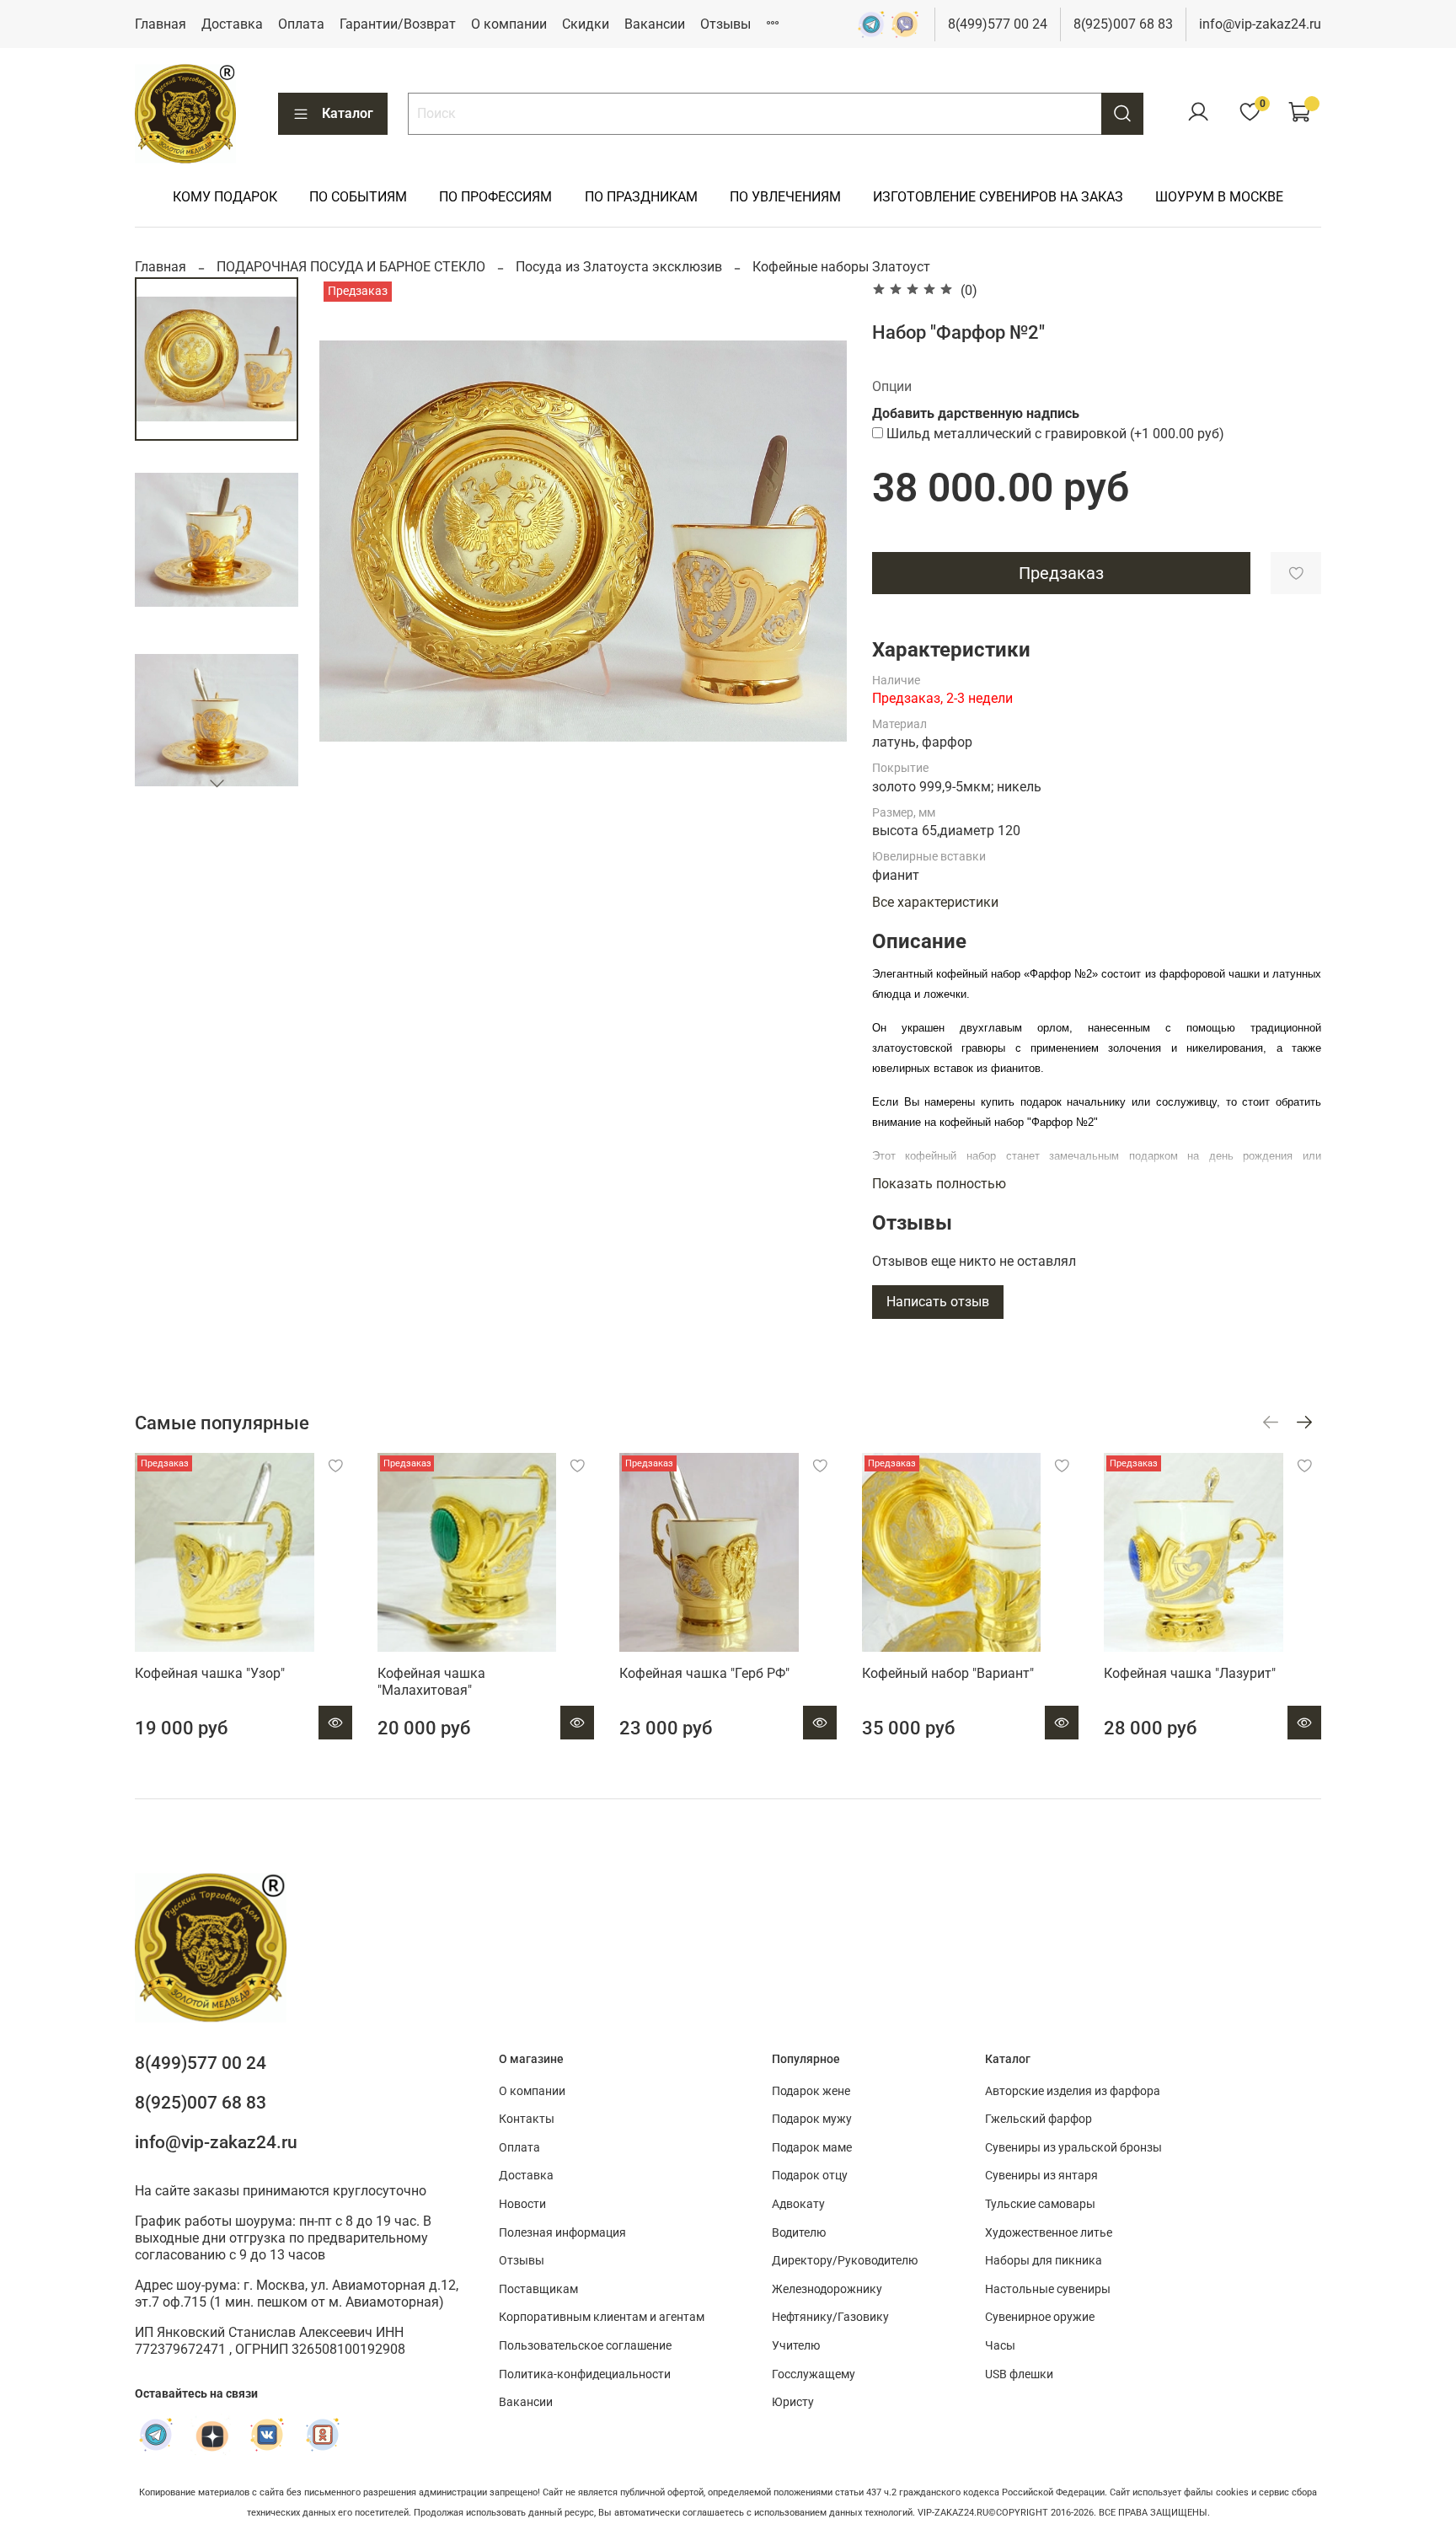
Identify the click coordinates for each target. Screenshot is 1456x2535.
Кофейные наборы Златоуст (841, 267)
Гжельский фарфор (1038, 2119)
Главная (161, 24)
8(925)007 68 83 (1123, 24)
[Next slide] (217, 783)
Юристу (793, 2402)
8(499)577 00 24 (998, 24)
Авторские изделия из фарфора (1073, 2091)
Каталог (348, 113)
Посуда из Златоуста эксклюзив (619, 267)
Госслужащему (814, 2374)
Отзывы (725, 24)
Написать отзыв (938, 1302)
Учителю (796, 2346)
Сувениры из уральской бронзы (1073, 2148)
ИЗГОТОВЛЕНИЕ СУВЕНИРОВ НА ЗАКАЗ (998, 197)
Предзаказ (1061, 573)
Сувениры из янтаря (1041, 2176)
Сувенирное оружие (1040, 2317)
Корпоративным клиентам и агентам (602, 2317)
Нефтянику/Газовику (830, 2317)
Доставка (232, 24)
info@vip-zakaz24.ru (1260, 24)
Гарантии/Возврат (398, 24)
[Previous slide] (353, 541)
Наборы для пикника (1044, 2261)
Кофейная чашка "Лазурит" (1190, 1673)
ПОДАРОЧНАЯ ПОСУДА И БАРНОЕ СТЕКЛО (351, 267)
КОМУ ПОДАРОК (225, 197)
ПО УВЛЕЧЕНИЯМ (785, 197)
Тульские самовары (1040, 2204)
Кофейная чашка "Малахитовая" (431, 1682)
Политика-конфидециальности (585, 2374)
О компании (509, 24)
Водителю (799, 2233)
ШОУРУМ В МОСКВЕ (1219, 197)
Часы (1000, 2346)
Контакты (527, 2119)
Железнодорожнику (827, 2289)
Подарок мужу (812, 2119)
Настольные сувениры (1048, 2289)
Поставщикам (538, 2289)
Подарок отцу (810, 2176)
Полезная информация (562, 2233)
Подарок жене (811, 2091)
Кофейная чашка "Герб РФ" (704, 1673)
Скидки (586, 24)
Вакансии (655, 24)
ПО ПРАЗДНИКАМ (641, 197)
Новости (522, 2204)
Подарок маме (812, 2148)
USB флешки (1019, 2374)
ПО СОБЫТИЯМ (358, 197)
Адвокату (798, 2204)
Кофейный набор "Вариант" (948, 1673)
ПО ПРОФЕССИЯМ (495, 197)
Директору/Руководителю (845, 2261)
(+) (1055, 434)
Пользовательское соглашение (585, 2346)
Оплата (301, 24)
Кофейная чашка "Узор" (210, 1673)
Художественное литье (1049, 2233)
